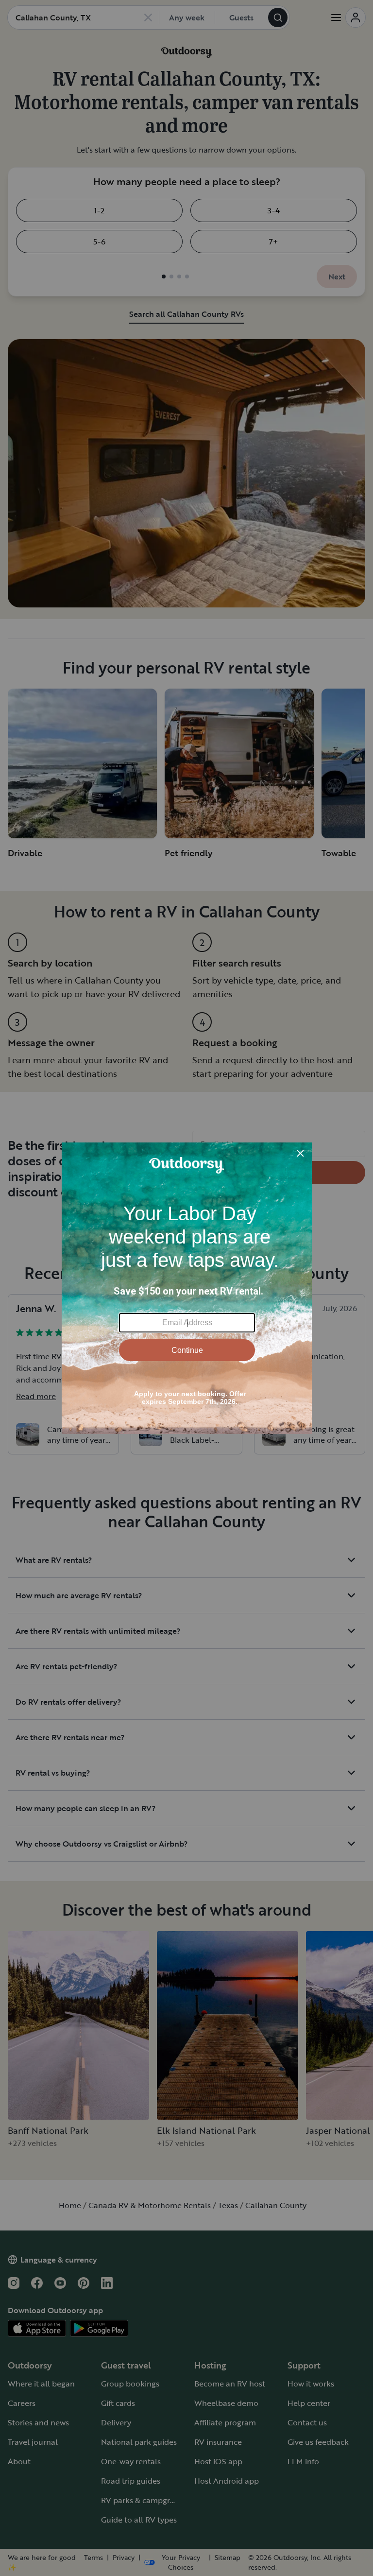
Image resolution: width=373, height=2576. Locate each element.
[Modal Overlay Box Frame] (187, 1288)
